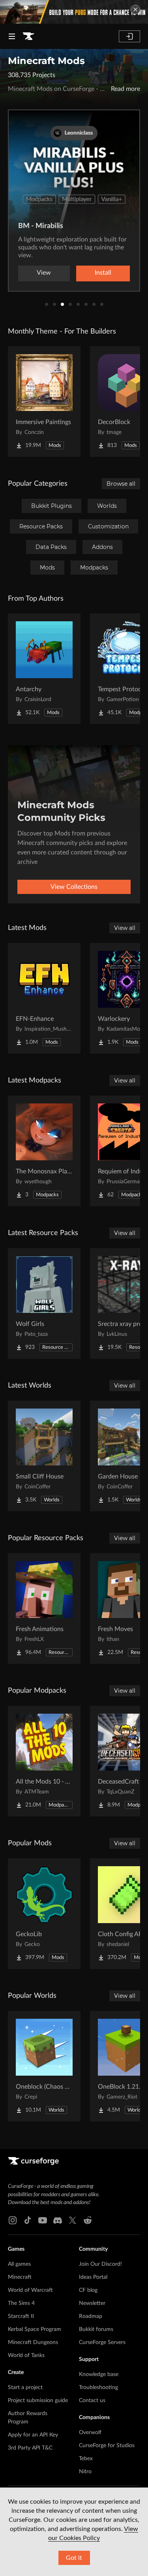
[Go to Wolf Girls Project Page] (44, 1303)
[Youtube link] (43, 2220)
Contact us (92, 2401)
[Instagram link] (13, 2220)
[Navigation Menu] (12, 36)
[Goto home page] (28, 36)
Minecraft (20, 2277)
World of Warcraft (30, 2290)
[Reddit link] (88, 2220)
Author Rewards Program (28, 2418)
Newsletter (92, 2303)
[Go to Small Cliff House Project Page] (44, 1456)
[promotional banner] (74, 12)
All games (19, 2264)
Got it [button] (74, 2558)
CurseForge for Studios (107, 2446)
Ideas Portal (93, 2277)
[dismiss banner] (135, 9)
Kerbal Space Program (35, 2329)
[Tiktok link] (28, 2220)
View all (125, 928)
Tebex (86, 2459)
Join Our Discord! (100, 2264)
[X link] (73, 2220)
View (44, 273)
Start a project (25, 2387)
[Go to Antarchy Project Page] (44, 669)
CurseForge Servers (102, 2342)
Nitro (85, 2472)
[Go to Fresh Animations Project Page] (44, 1609)
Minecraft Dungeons (33, 2342)
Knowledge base (99, 2374)
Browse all (121, 484)
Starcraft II (21, 2316)
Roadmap (91, 2316)
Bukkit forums (96, 2329)
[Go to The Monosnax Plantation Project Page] (44, 1151)
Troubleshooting (98, 2387)
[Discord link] (58, 2220)
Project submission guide (38, 2401)
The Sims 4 (21, 2303)
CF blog (88, 2290)
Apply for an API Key (33, 2435)
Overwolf (90, 2433)
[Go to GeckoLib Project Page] (44, 1914)
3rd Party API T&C (30, 2448)
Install (103, 273)
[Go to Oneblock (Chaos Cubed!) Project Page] (44, 2066)
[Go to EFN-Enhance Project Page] (44, 998)
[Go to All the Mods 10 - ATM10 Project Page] (44, 1761)
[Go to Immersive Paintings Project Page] (44, 402)
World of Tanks (26, 2355)
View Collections (74, 887)
